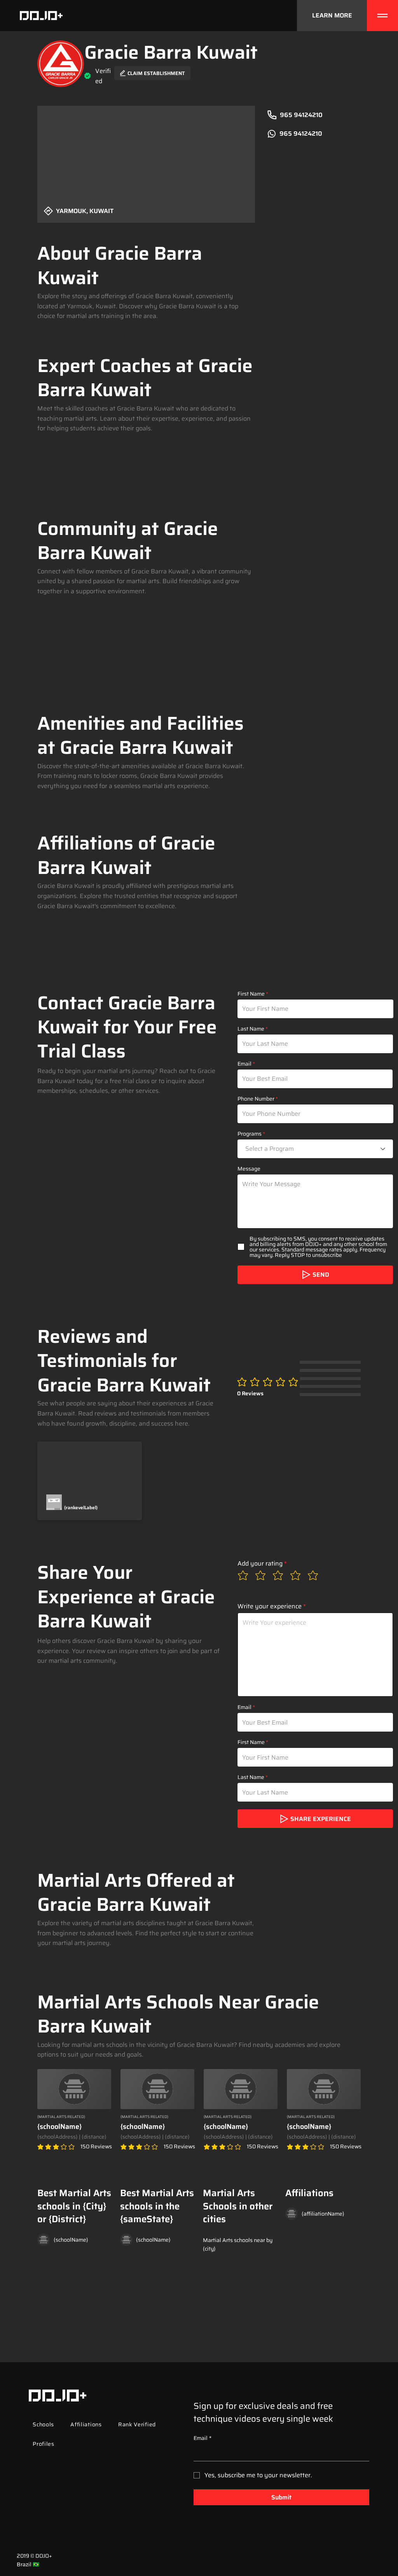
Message (249, 1169)
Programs (250, 1134)
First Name (251, 994)
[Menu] (382, 16)
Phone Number (256, 1099)
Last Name (251, 1029)
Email (244, 1064)
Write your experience (270, 1606)
